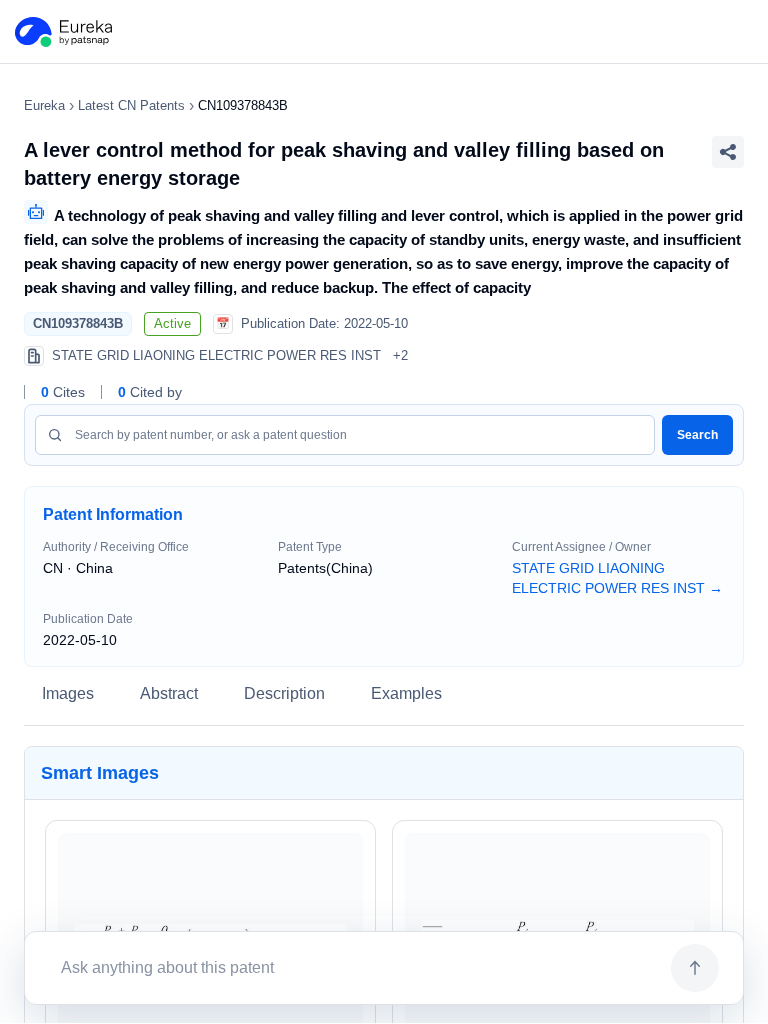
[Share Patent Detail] (728, 152)
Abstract (169, 693)
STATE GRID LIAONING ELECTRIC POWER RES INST (617, 578)
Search (697, 435)
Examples (406, 693)
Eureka (44, 105)
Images (68, 693)
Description (284, 693)
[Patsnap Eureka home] (62, 32)
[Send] (695, 968)
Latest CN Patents (131, 105)
